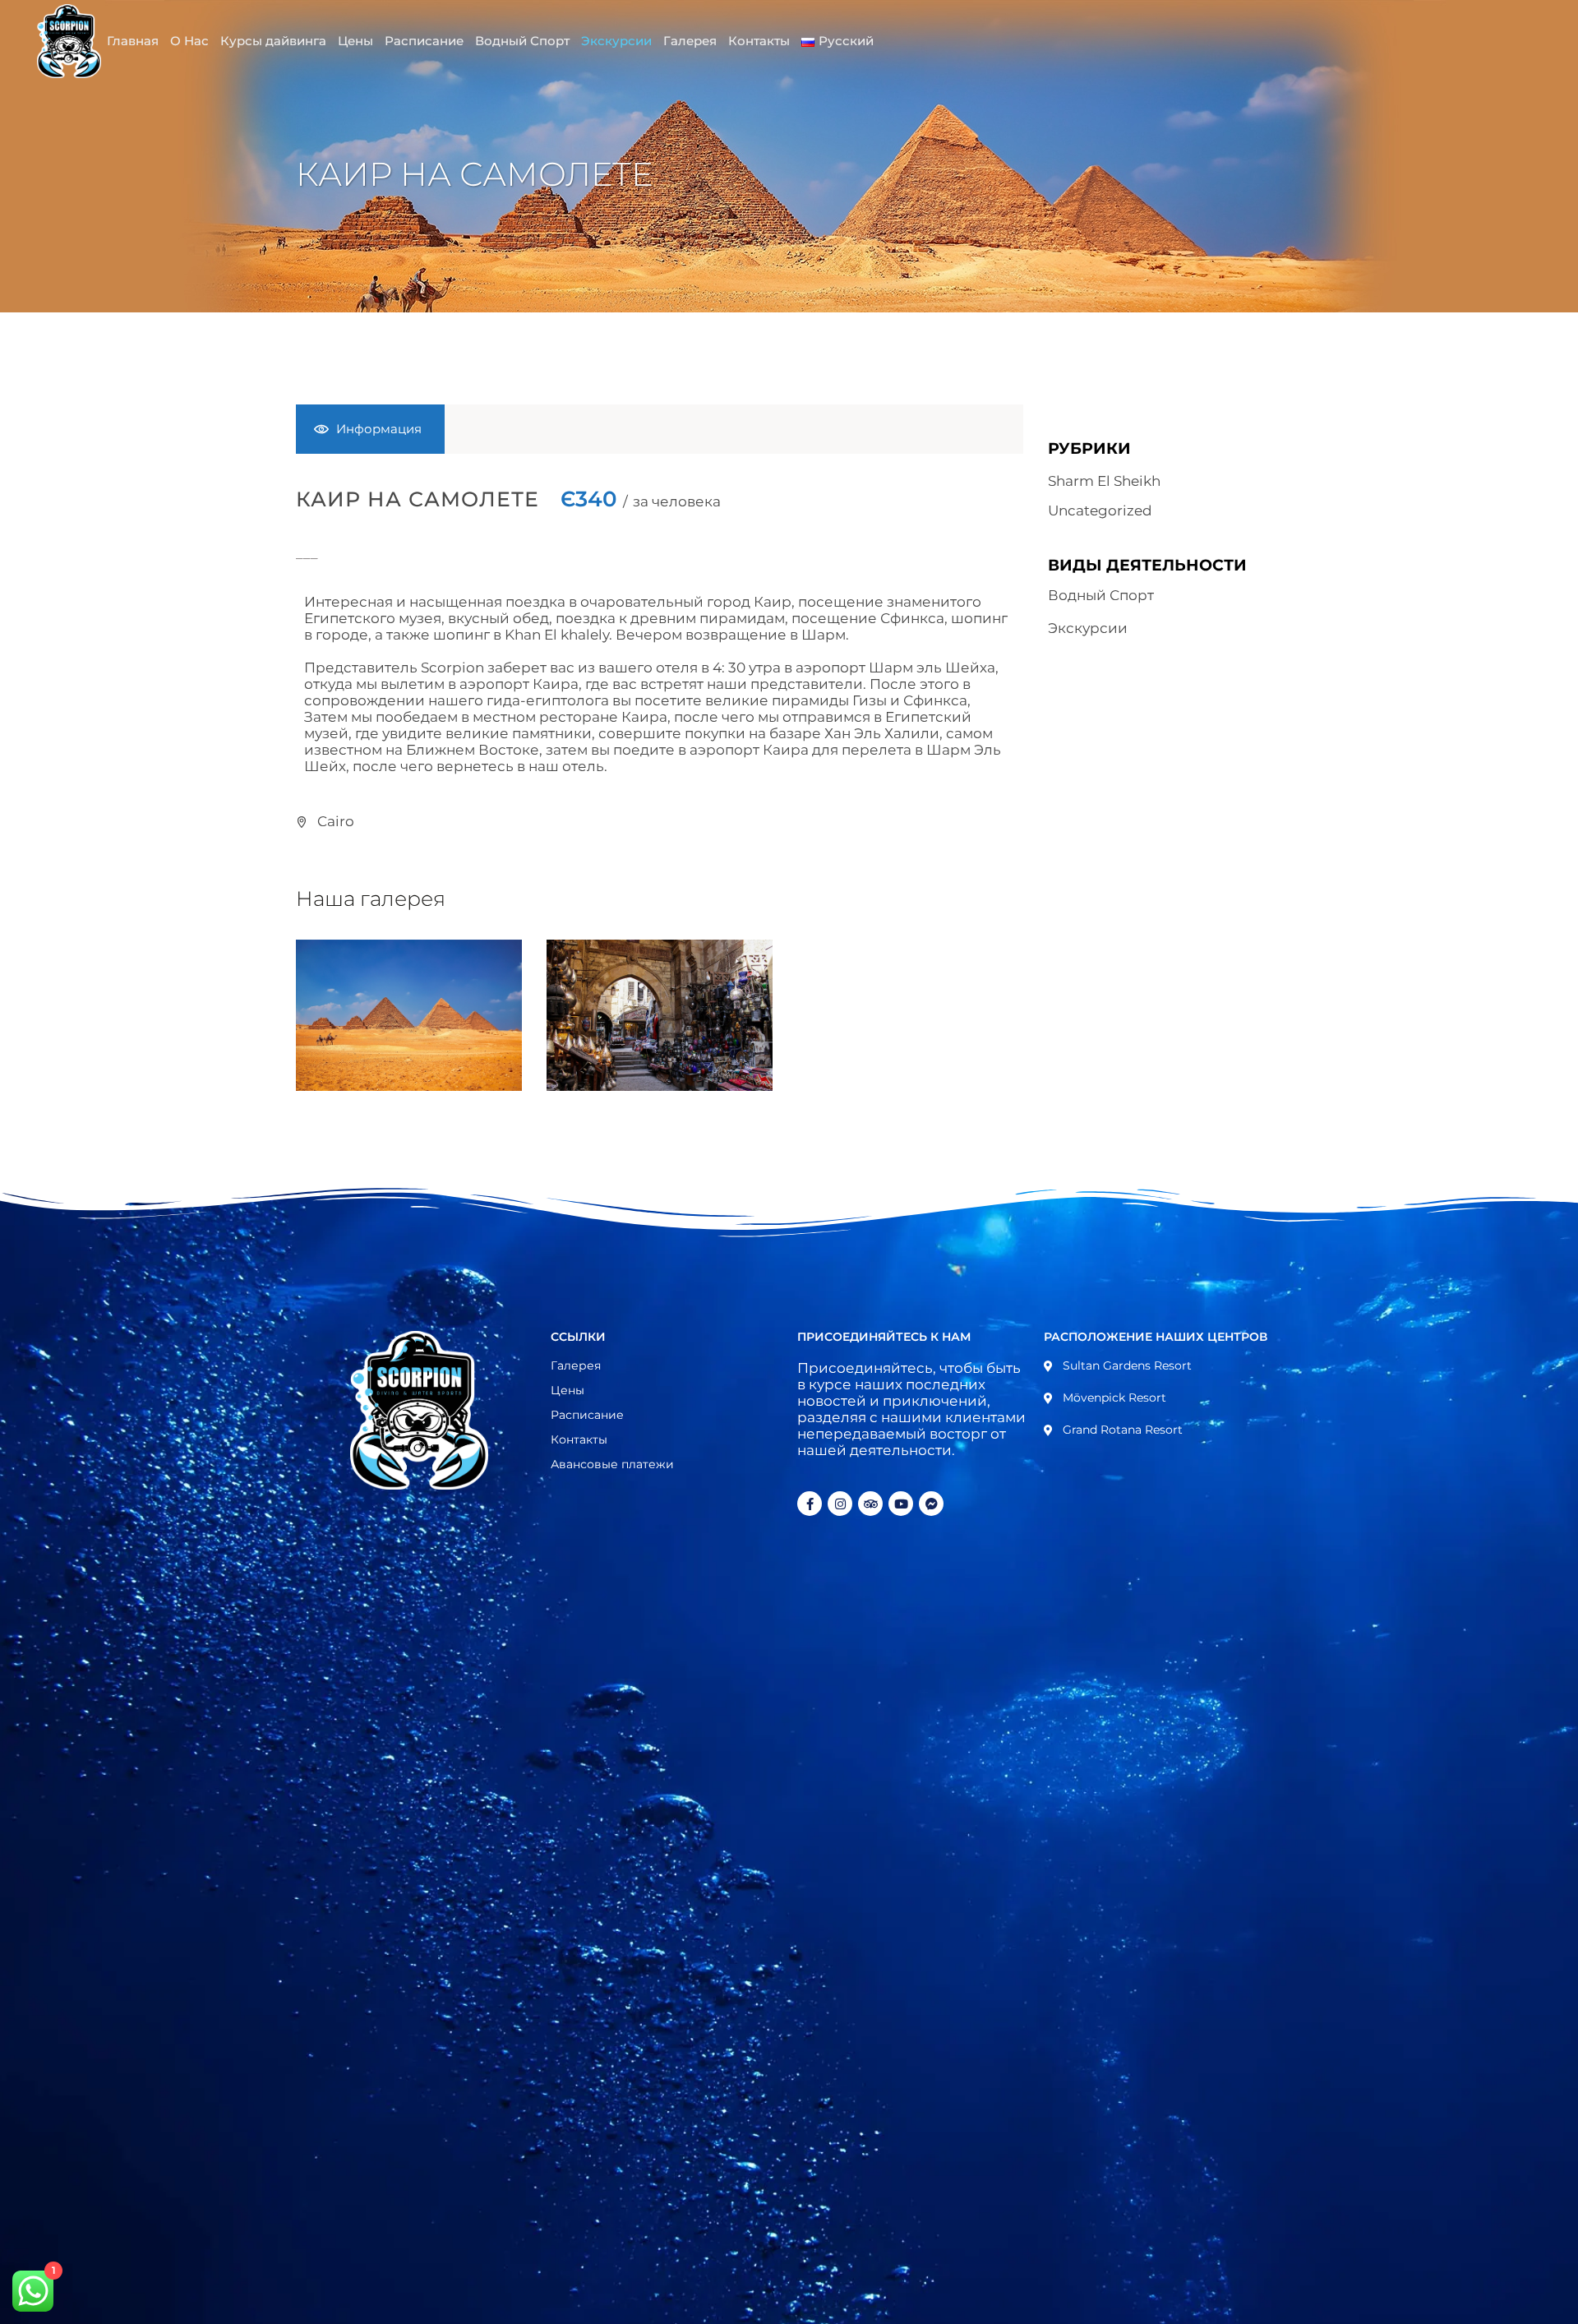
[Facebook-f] (810, 1504)
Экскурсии (1088, 628)
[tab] (370, 429)
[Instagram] (840, 1504)
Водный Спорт (1101, 595)
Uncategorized (1100, 511)
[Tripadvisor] (870, 1504)
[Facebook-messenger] (931, 1504)
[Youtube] (901, 1504)
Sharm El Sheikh (1104, 481)
